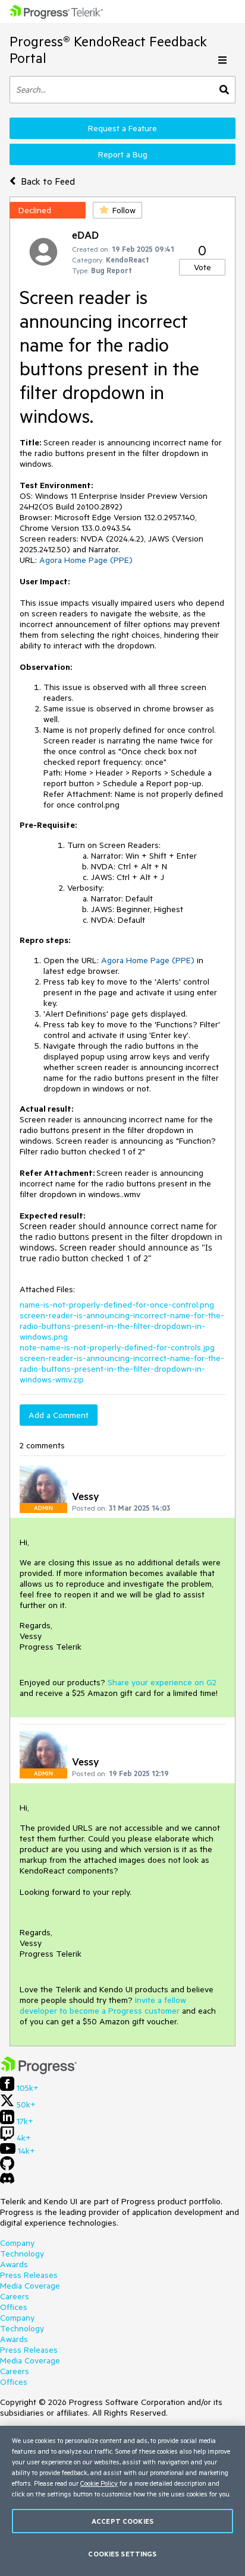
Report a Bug (123, 154)
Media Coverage (30, 2286)
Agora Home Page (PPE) (86, 560)
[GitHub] (7, 2167)
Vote (202, 267)
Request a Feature (122, 128)
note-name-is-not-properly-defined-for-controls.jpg (117, 1347)
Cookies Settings (122, 2554)
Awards (14, 2264)
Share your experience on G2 (162, 1682)
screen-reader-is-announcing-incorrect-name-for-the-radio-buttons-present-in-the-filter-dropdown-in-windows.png (122, 1326)
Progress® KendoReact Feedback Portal (108, 50)
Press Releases (29, 2275)
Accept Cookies (122, 2521)
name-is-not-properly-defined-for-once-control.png (117, 1305)
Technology (22, 2254)
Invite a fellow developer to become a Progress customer (103, 2005)
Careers (15, 2296)
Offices (14, 2307)
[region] (122, 2501)
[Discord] (7, 2181)
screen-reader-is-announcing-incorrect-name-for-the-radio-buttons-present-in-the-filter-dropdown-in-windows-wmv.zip (122, 1369)
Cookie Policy (99, 2483)
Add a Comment (59, 1415)
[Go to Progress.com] (39, 2071)
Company (17, 2243)
